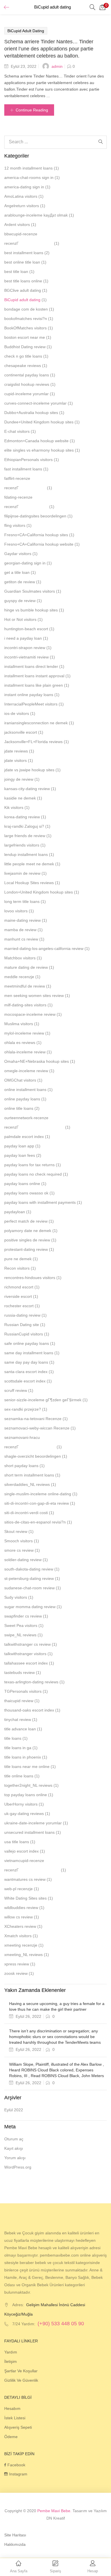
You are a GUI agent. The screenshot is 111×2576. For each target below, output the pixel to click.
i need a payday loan (23, 638)
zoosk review (16, 1973)
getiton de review (20, 582)
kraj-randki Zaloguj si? (24, 826)
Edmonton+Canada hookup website (36, 441)
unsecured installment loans (29, 1832)
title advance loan (20, 1729)
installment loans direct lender (31, 666)
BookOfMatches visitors (25, 328)
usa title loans (17, 1842)
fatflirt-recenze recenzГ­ (17, 483)
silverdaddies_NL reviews (27, 1484)
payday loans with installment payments (40, 1202)
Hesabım (12, 2408)
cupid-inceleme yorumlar (26, 394)
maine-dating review (22, 920)
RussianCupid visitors (24, 1334)
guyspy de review (20, 601)
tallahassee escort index (26, 1663)
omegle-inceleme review (26, 1071)
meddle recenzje (19, 977)
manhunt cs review (21, 939)
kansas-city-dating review (27, 789)
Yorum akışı (15, 2158)
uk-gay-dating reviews (24, 1814)
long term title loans (22, 902)
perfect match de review (26, 1221)
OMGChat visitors (20, 1080)
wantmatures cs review (25, 1879)
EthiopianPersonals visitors (28, 460)
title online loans (19, 1776)
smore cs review (19, 1550)
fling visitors (15, 525)
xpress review (17, 1964)
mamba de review (20, 930)
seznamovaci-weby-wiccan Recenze (37, 1428)
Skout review (16, 1531)
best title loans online (23, 281)
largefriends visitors (22, 845)
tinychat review (18, 1720)
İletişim (11, 2361)
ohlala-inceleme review (25, 1052)
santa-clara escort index (26, 1372)
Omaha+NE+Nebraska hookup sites (37, 1061)
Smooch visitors (18, 1541)
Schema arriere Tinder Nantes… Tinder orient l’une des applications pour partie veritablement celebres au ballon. (49, 49)
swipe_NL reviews (20, 1635)
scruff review (16, 1390)
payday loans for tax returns (29, 1165)
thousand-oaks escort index (29, 1710)
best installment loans (24, 253)
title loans (13, 1738)
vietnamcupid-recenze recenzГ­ (24, 1865)
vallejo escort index (21, 1851)
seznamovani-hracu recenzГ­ (22, 1442)
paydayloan (15, 1212)
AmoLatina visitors (21, 196)
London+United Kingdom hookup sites (39, 892)
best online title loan (22, 262)
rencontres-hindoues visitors (30, 1278)
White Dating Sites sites (25, 1898)
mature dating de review (26, 967)
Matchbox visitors (20, 958)
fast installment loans (23, 469)
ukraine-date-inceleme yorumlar (33, 1823)
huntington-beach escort (26, 629)
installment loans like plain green (34, 685)
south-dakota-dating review (29, 1569)
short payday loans (21, 1466)
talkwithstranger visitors (25, 1654)
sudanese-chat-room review (29, 1588)
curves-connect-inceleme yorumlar (35, 403)
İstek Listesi (15, 2418)
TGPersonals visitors (23, 1691)
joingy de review (19, 779)
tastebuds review (19, 1673)
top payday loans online (26, 1795)
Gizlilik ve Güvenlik (21, 2380)
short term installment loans (29, 1475)
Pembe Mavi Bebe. (54, 2511)
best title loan (16, 272)
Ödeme (11, 2437)
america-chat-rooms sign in (29, 178)
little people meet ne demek (29, 864)
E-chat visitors (17, 431)
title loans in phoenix (23, 1757)
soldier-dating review (23, 1560)
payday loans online (22, 1184)
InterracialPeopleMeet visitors (31, 704)
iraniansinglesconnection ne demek (36, 723)
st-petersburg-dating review (29, 1578)
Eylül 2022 (14, 2110)
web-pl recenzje (18, 1889)
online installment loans (25, 1090)
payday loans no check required (33, 1174)
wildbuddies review (21, 1908)
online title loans (19, 1108)
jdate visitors (16, 760)
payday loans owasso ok (26, 1193)
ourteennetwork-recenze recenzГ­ (26, 1122)
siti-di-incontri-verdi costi (26, 1513)
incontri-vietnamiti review (26, 657)
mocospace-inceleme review (30, 1014)
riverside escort (18, 1296)
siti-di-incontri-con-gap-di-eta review (37, 1503)
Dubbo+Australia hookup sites (31, 413)
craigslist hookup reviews (27, 384)
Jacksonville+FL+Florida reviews (33, 742)
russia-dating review (22, 1315)
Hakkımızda (15, 2544)
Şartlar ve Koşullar (21, 2371)
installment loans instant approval (34, 676)
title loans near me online (27, 1767)
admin (57, 66)
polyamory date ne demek (28, 1231)
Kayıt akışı (14, 2148)
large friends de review (25, 836)
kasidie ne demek (20, 798)
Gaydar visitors (18, 554)
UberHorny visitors (21, 1804)
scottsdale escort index (25, 1381)
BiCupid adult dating (26, 31)
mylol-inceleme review (24, 1033)
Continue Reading (32, 110)
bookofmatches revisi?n (26, 319)
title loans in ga (18, 1748)
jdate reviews (16, 751)
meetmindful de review (25, 986)
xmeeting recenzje (21, 1945)
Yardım (11, 2352)
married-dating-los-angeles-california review (44, 949)
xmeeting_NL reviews (23, 1955)
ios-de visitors (17, 713)
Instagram (18, 2474)
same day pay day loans (26, 1362)
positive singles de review (27, 1240)
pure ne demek (18, 1259)
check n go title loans (23, 356)
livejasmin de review (22, 873)
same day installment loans (29, 1353)
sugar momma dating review (30, 1607)
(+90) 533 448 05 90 (61, 2324)
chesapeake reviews (23, 366)
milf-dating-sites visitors (25, 1005)
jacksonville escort (21, 732)
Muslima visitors (19, 1024)
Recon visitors (17, 1268)
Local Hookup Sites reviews (29, 883)
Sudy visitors (16, 1597)
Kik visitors (14, 807)
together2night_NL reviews (28, 1785)
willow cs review (18, 1917)
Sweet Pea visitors (21, 1625)
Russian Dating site (22, 1325)
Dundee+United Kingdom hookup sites (39, 422)
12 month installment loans (28, 168)
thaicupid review (19, 1701)
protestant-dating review (26, 1249)
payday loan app (19, 1146)
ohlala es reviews (20, 1043)
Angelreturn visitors (22, 206)
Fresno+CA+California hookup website (39, 544)
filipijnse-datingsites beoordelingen (35, 516)
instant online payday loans (29, 695)
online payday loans (22, 1099)
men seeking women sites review (34, 996)
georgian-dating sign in (25, 563)
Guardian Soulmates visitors (30, 591)
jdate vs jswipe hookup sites (29, 770)
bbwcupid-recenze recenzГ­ (21, 239)
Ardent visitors (17, 225)
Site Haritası (15, 2535)
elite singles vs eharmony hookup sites (39, 450)
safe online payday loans (27, 1343)
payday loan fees (20, 1155)
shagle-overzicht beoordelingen (33, 1456)
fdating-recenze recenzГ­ (18, 502)
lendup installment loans (26, 854)
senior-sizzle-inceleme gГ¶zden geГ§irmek (43, 1400)
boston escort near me (25, 337)
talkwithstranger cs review (27, 1644)
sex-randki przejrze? (23, 1409)
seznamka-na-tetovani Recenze (33, 1419)
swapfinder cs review (23, 1616)
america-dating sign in (24, 187)
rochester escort (19, 1306)
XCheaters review (20, 1926)
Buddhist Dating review (25, 347)
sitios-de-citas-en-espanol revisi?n (35, 1522)
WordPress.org (18, 2167)
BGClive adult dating (23, 290)
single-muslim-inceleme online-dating (38, 1494)
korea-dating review (22, 817)
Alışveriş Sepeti (18, 2427)
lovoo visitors (16, 911)
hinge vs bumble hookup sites (31, 610)
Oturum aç (14, 2139)
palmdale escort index (24, 1137)
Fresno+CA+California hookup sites (36, 535)
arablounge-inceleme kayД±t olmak (36, 215)
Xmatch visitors (18, 1936)
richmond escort (19, 1287)
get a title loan (17, 572)
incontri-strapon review (25, 648)
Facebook (16, 2465)
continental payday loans (27, 375)
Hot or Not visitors (20, 619)
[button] (102, 7)
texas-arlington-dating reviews (31, 1682)
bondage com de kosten (26, 309)
